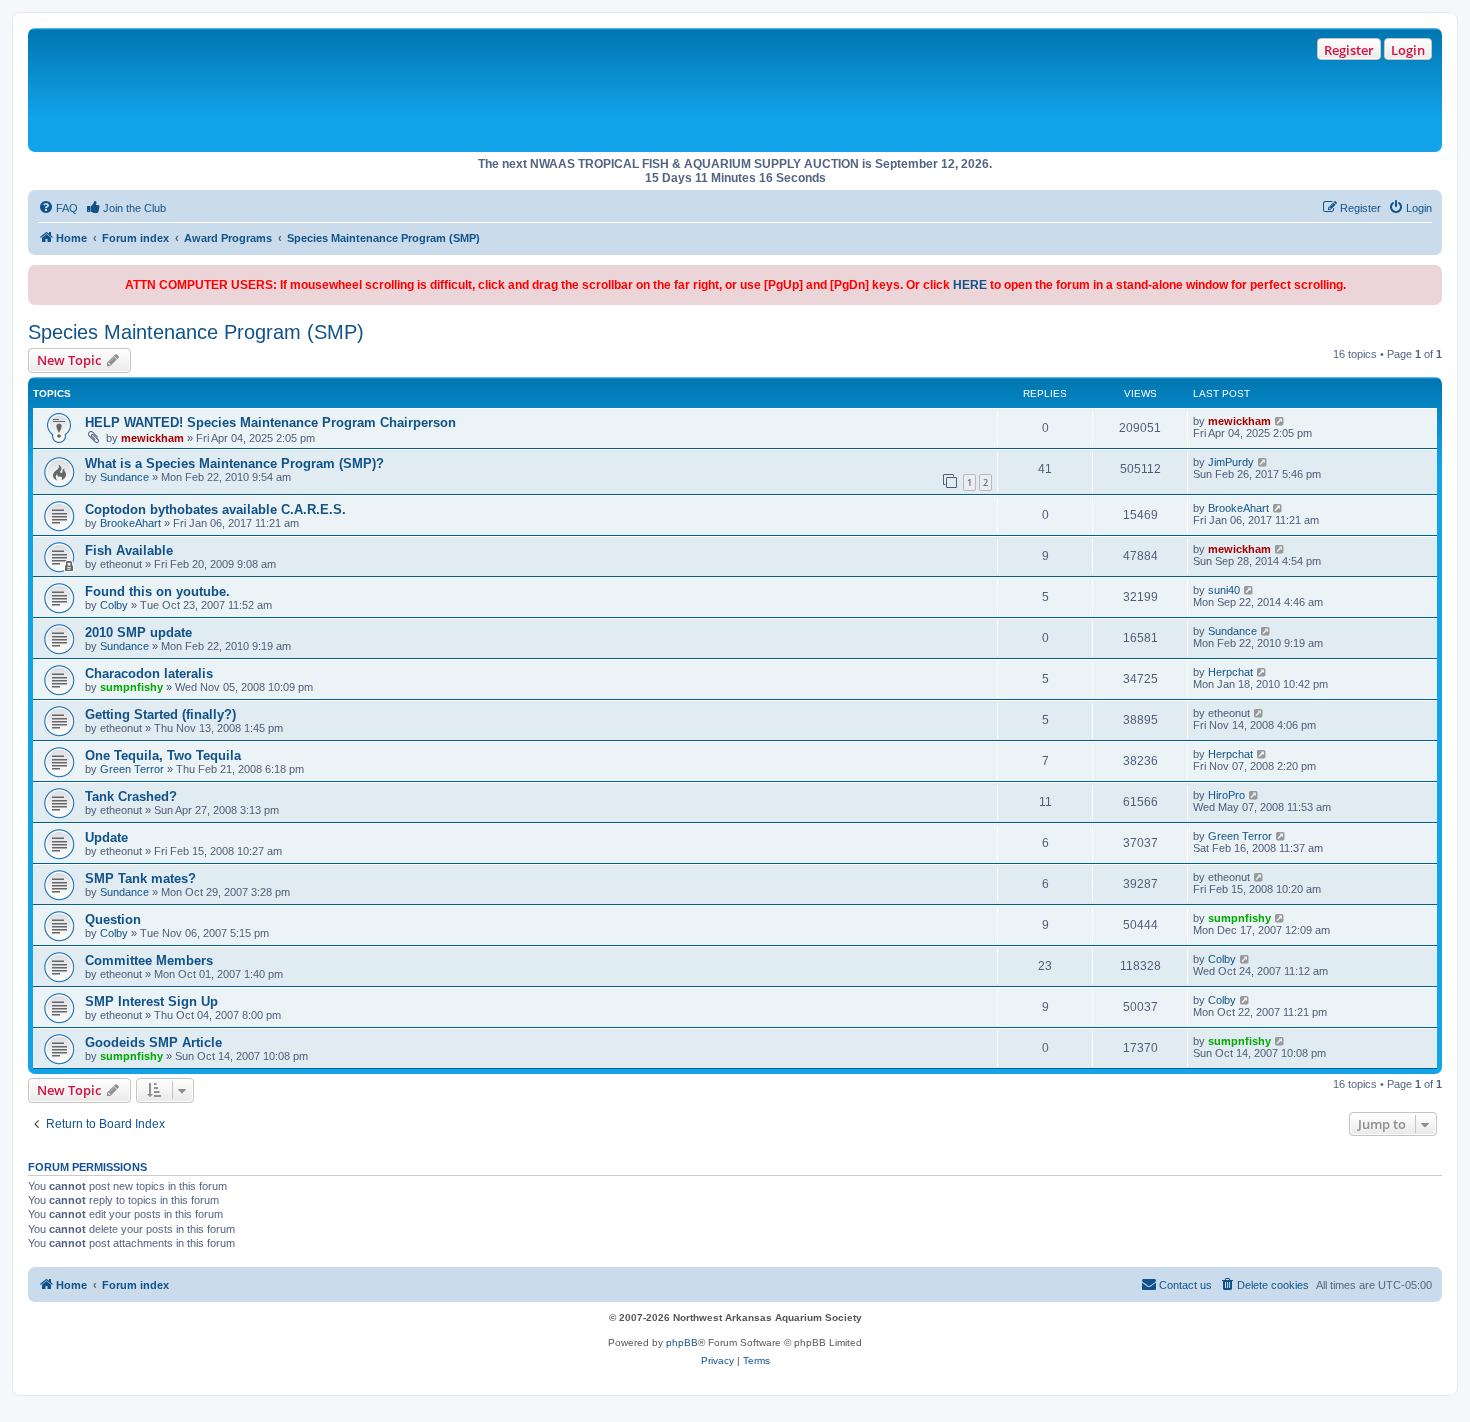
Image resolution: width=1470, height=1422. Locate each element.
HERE (970, 285)
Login (1408, 50)
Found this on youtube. (157, 591)
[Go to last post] (1280, 421)
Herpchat (1230, 672)
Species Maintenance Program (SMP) (196, 332)
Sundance (124, 477)
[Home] (320, 90)
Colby (114, 605)
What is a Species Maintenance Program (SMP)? (234, 463)
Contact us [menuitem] (1185, 1285)
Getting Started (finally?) (160, 714)
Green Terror (132, 769)
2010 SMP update (138, 632)
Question (113, 919)
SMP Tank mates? (140, 878)
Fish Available (129, 550)
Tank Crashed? (131, 796)
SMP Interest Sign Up (151, 1001)
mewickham (152, 438)
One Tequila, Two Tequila (163, 755)
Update (106, 837)
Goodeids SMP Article (153, 1042)
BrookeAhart (130, 523)
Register (1349, 50)
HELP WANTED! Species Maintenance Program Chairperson (270, 422)
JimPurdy (1231, 462)
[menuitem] (58, 208)
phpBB (682, 1342)
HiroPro (1226, 795)
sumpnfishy (131, 687)
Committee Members (149, 960)
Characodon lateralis (149, 673)
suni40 (1224, 590)
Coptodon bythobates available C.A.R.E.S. (215, 509)
